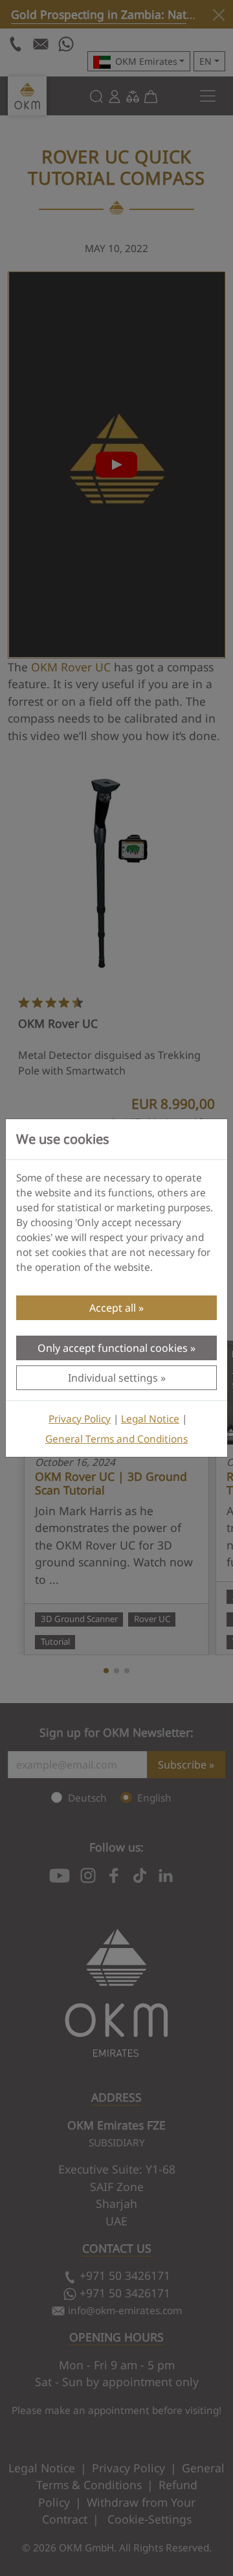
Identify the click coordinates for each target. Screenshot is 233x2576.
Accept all (113, 1308)
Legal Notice (150, 1419)
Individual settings (113, 1378)
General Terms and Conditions (116, 1439)
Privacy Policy (80, 1419)
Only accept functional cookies (113, 1348)
